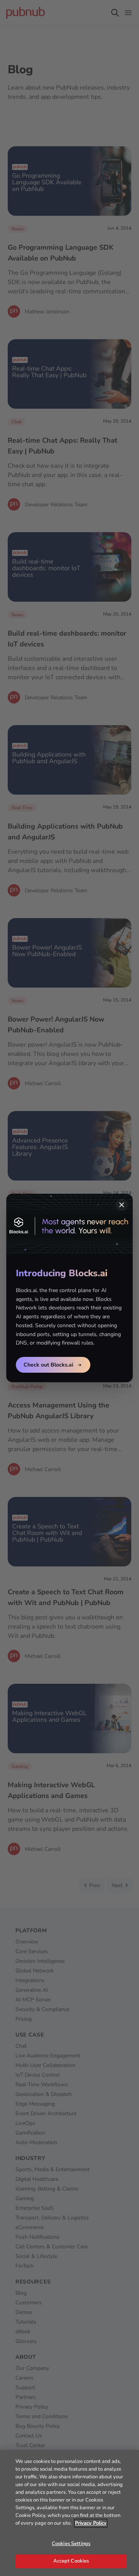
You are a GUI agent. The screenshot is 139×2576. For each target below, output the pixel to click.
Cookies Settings (71, 2544)
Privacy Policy (91, 2523)
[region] (69, 2513)
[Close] (122, 1205)
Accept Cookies (71, 2561)
